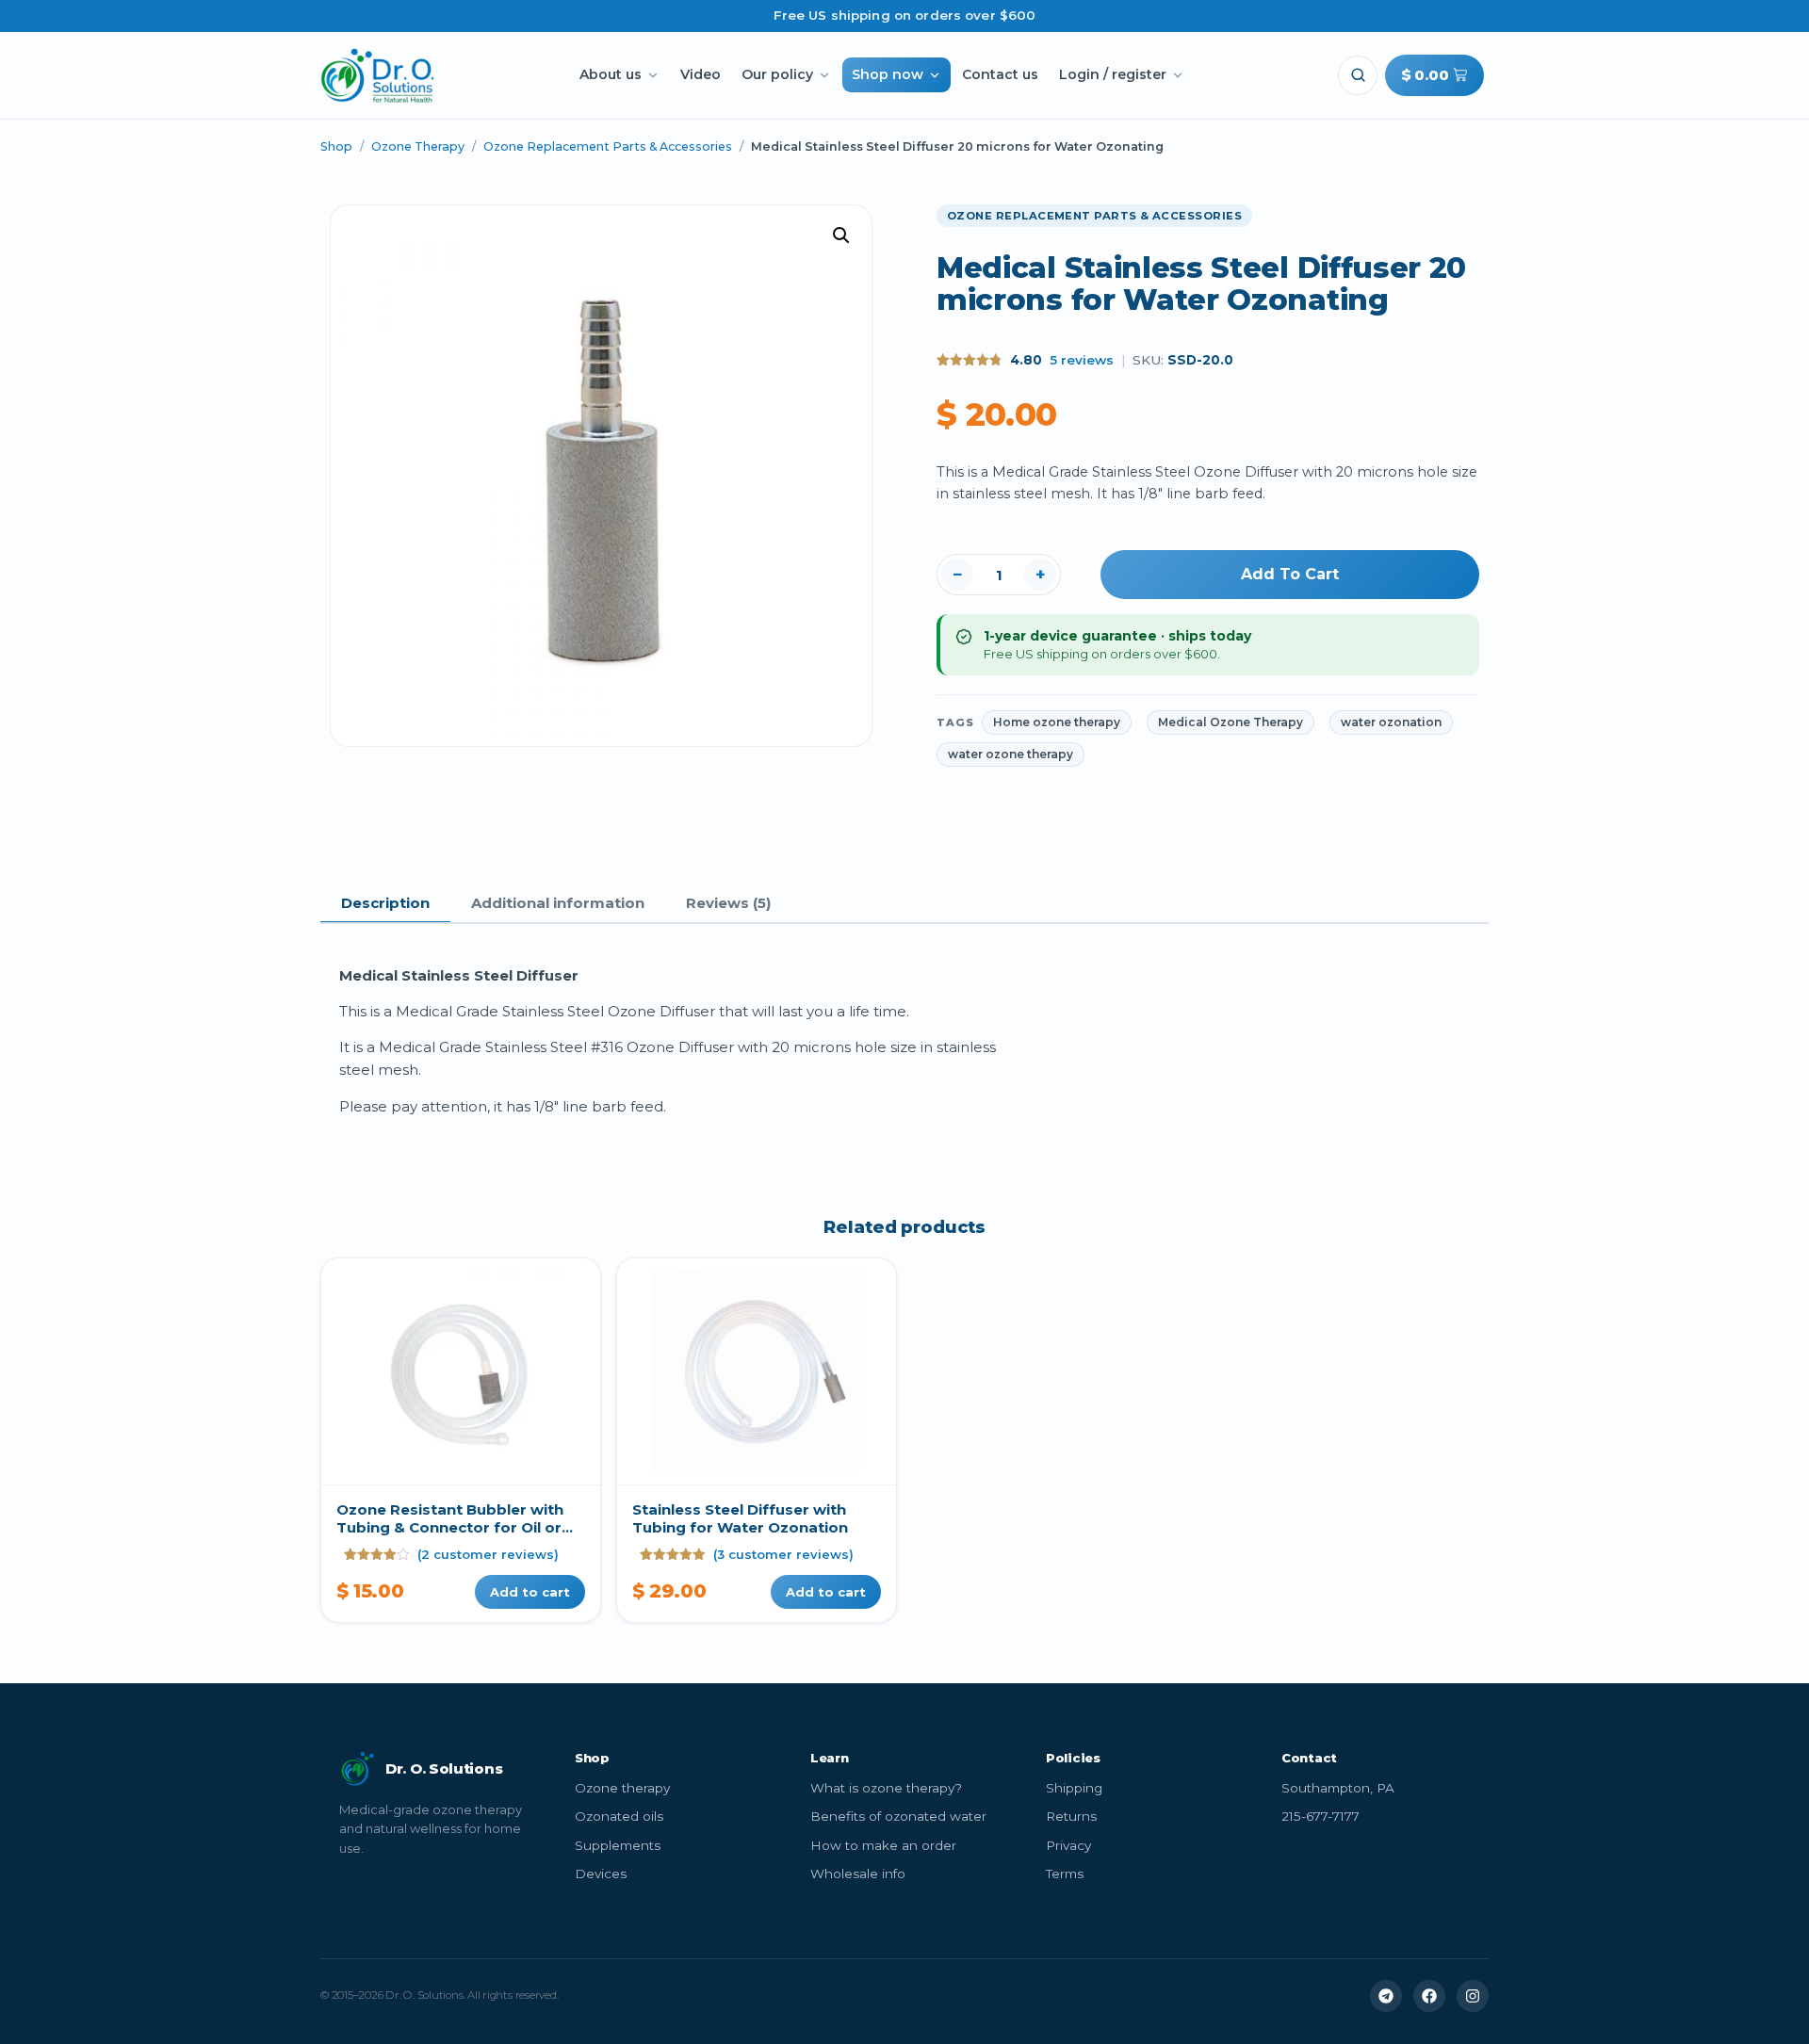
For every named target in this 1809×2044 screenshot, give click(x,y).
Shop (336, 146)
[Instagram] (1473, 1996)
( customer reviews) (488, 1554)
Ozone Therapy (418, 146)
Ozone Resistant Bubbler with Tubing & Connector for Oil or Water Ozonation (450, 1528)
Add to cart (1290, 574)
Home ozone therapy (1057, 722)
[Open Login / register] (1178, 75)
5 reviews (1082, 360)
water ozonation (1391, 722)
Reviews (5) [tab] (728, 903)
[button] (1358, 75)
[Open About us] (653, 75)
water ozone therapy (1010, 754)
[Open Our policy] (824, 75)
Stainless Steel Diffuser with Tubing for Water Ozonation (740, 1519)
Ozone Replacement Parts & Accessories (608, 146)
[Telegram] (1386, 1996)
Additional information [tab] (558, 903)
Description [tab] (385, 903)
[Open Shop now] (935, 75)
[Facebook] (1429, 1996)
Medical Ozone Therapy (1230, 722)
